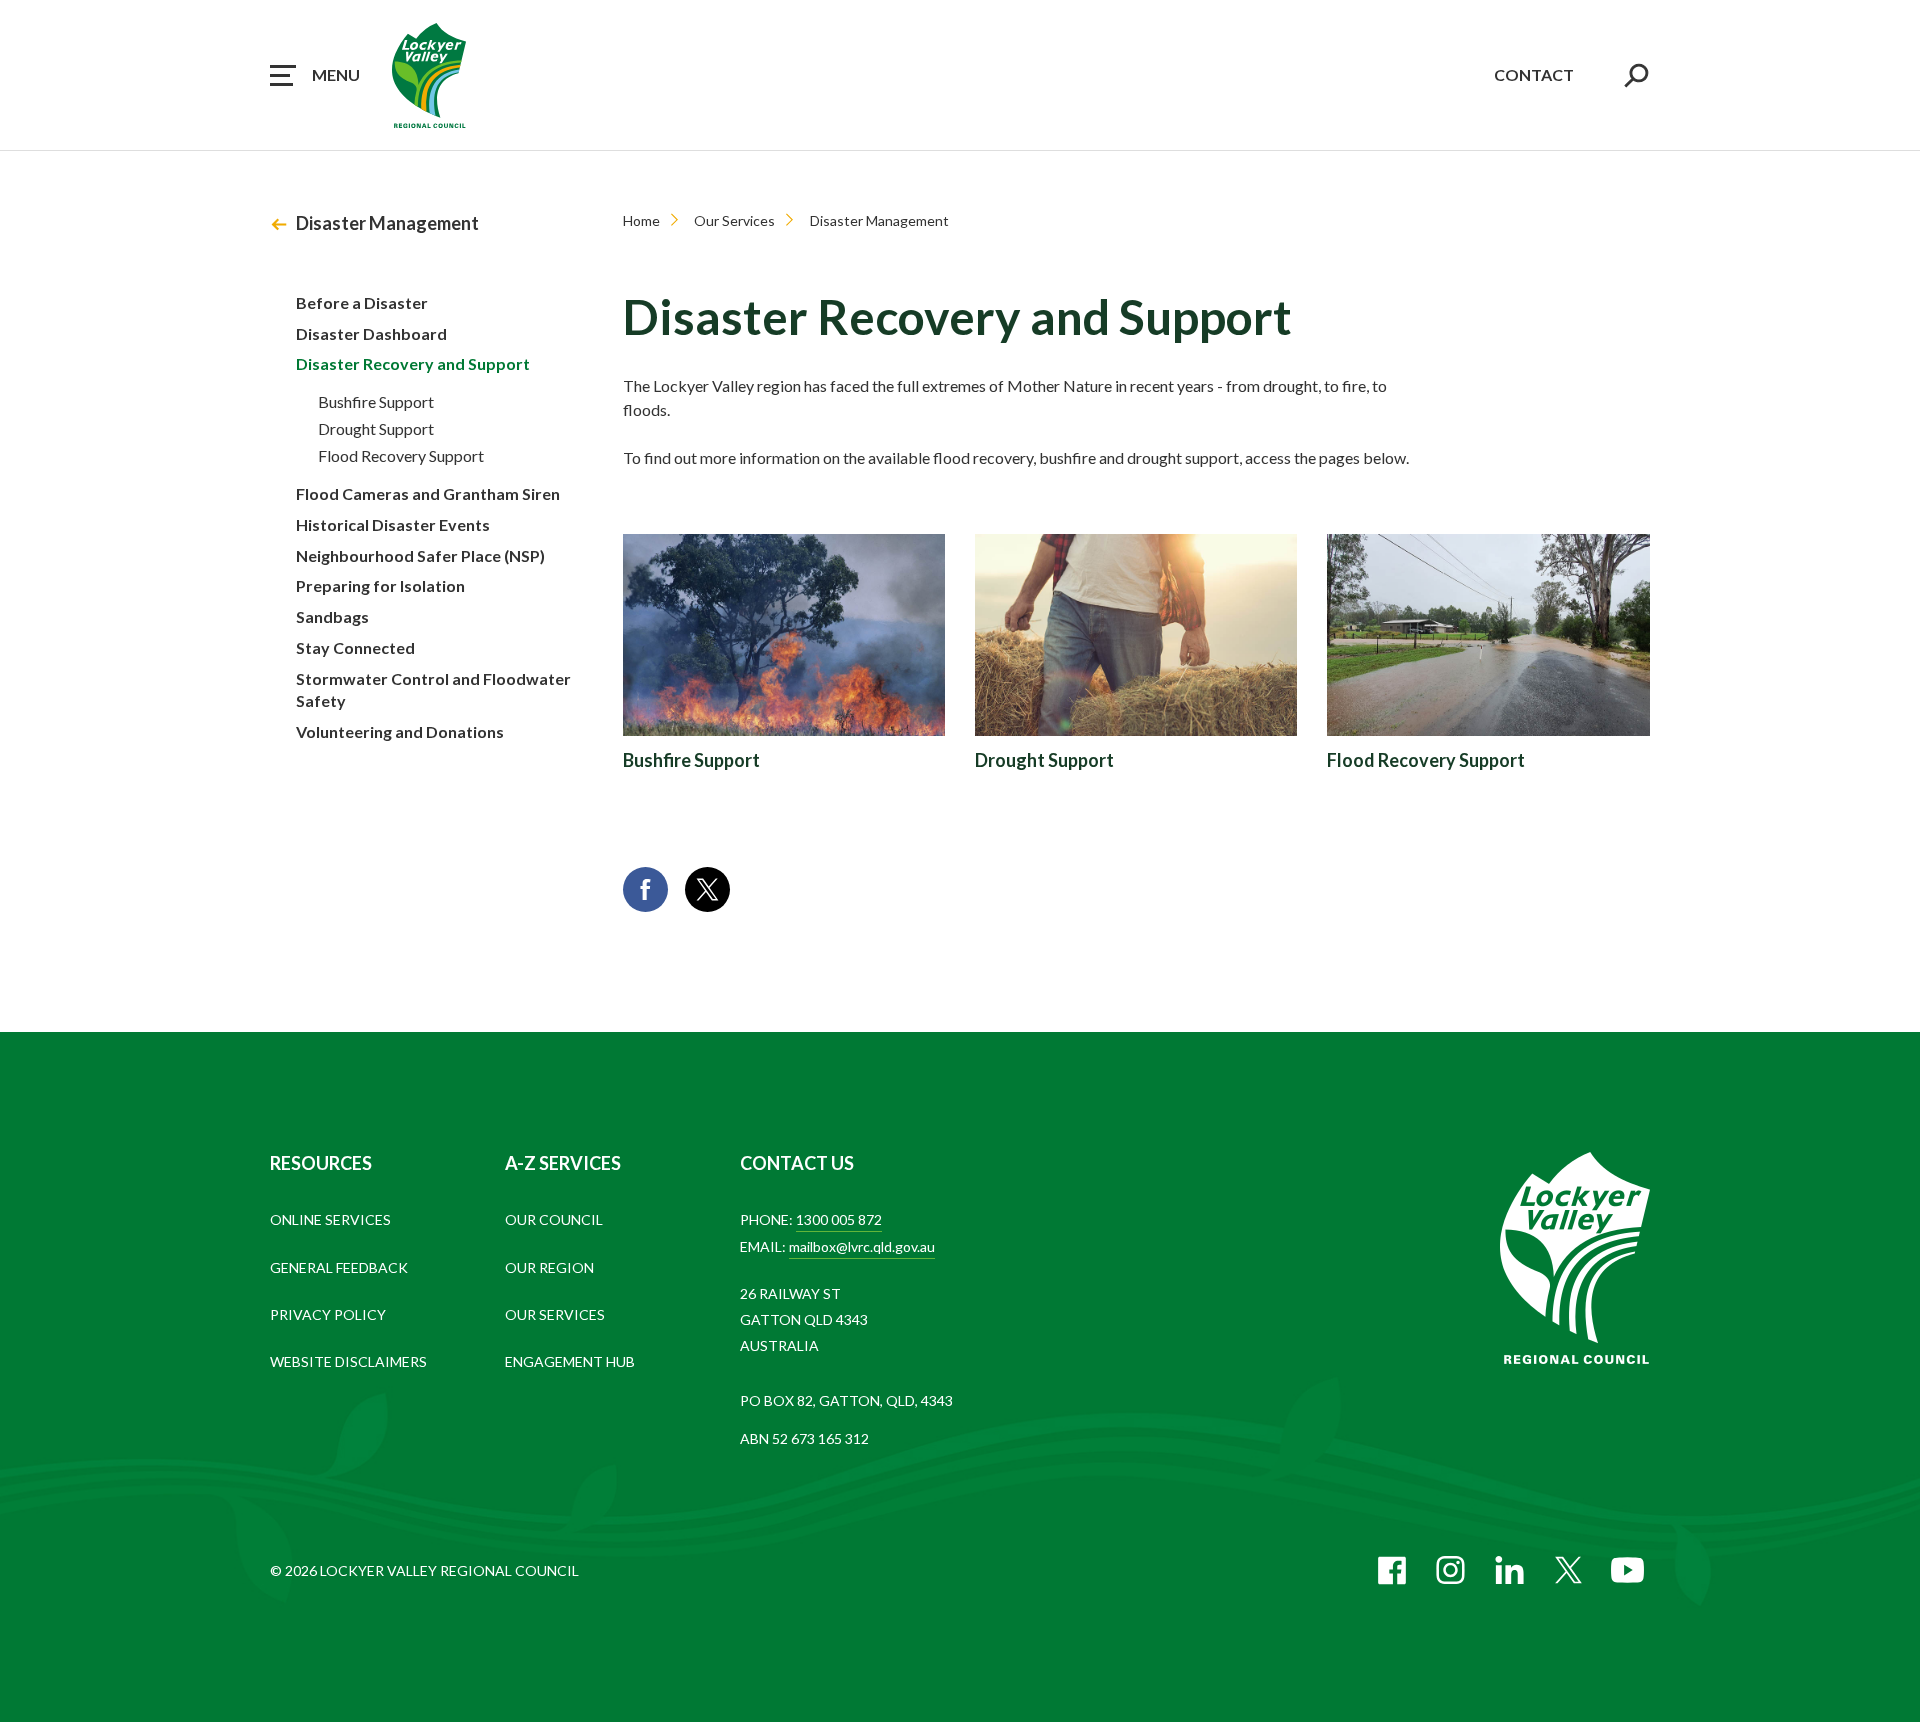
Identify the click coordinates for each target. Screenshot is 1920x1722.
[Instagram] (1450, 1570)
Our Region (549, 1267)
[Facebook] (1391, 1570)
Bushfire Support (376, 401)
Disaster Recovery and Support (413, 363)
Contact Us (797, 1163)
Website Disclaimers (348, 1361)
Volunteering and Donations (400, 731)
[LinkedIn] (1509, 1570)
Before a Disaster (362, 302)
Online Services (330, 1219)
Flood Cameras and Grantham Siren (428, 493)
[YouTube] (1627, 1570)
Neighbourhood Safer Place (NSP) (420, 555)
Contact (1534, 74)
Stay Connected (355, 647)
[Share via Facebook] (645, 889)
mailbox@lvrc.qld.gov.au (862, 1246)
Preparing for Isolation (380, 585)
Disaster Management (387, 223)
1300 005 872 (839, 1219)
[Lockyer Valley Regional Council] (1575, 1260)
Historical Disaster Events (393, 524)
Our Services (734, 220)
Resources (321, 1163)
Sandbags (332, 616)
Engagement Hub (570, 1361)
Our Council (554, 1219)
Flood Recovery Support (401, 455)
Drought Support (376, 428)
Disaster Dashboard (371, 333)
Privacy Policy (328, 1314)
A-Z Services (563, 1163)
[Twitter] (1568, 1570)
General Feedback (339, 1267)
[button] (315, 75)
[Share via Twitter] (707, 889)
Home (641, 220)
